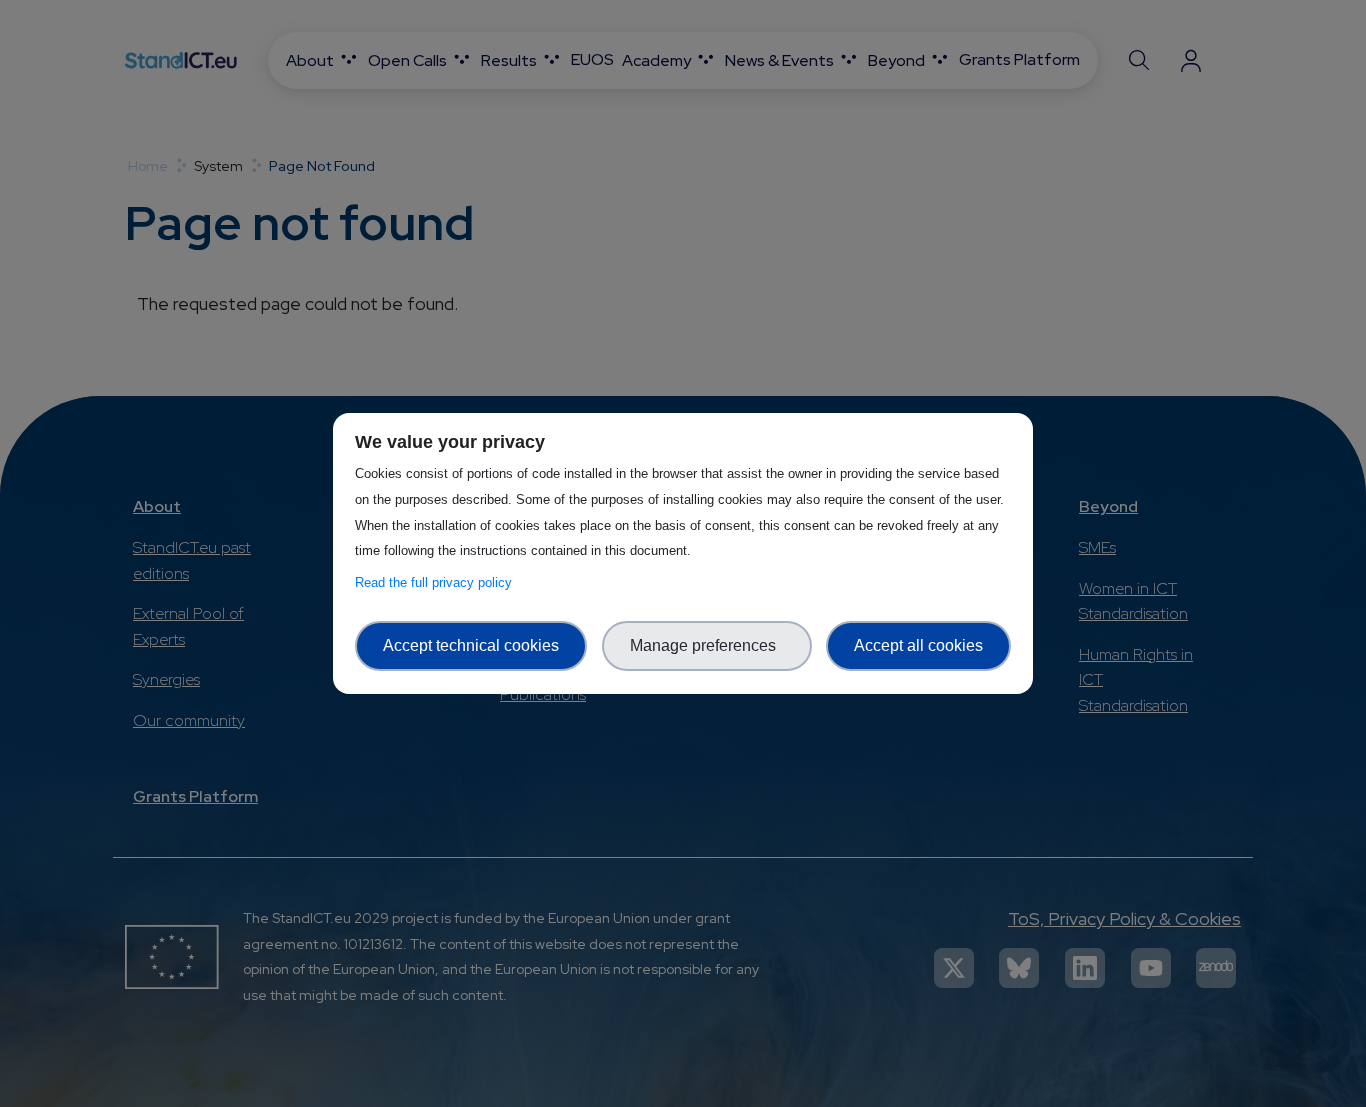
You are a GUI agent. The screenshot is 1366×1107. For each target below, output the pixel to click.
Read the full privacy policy (437, 582)
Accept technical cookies (471, 645)
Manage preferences (707, 645)
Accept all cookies (918, 645)
